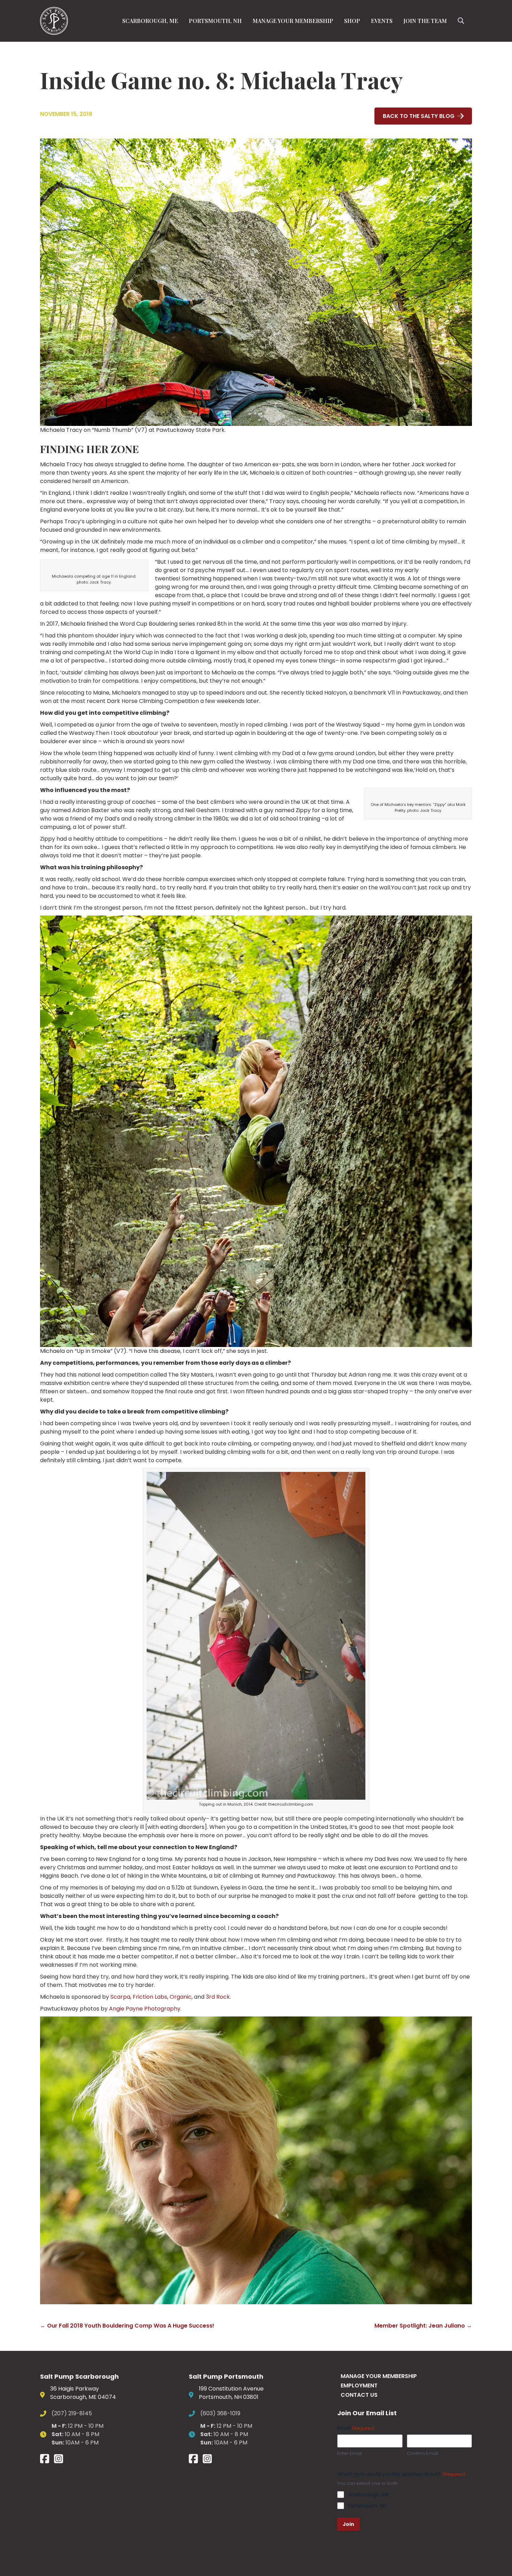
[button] (462, 21)
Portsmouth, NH (215, 21)
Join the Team (425, 21)
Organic (181, 1997)
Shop (352, 21)
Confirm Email (422, 2454)
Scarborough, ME (150, 21)
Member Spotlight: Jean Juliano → (423, 2326)
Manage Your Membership (293, 21)
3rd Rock (218, 1997)
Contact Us (359, 2395)
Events (382, 21)
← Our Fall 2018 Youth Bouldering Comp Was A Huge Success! (127, 2326)
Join (348, 2524)
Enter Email (350, 2454)
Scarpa (120, 1997)
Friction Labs (150, 1997)
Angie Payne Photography (145, 2009)
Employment (359, 2385)
